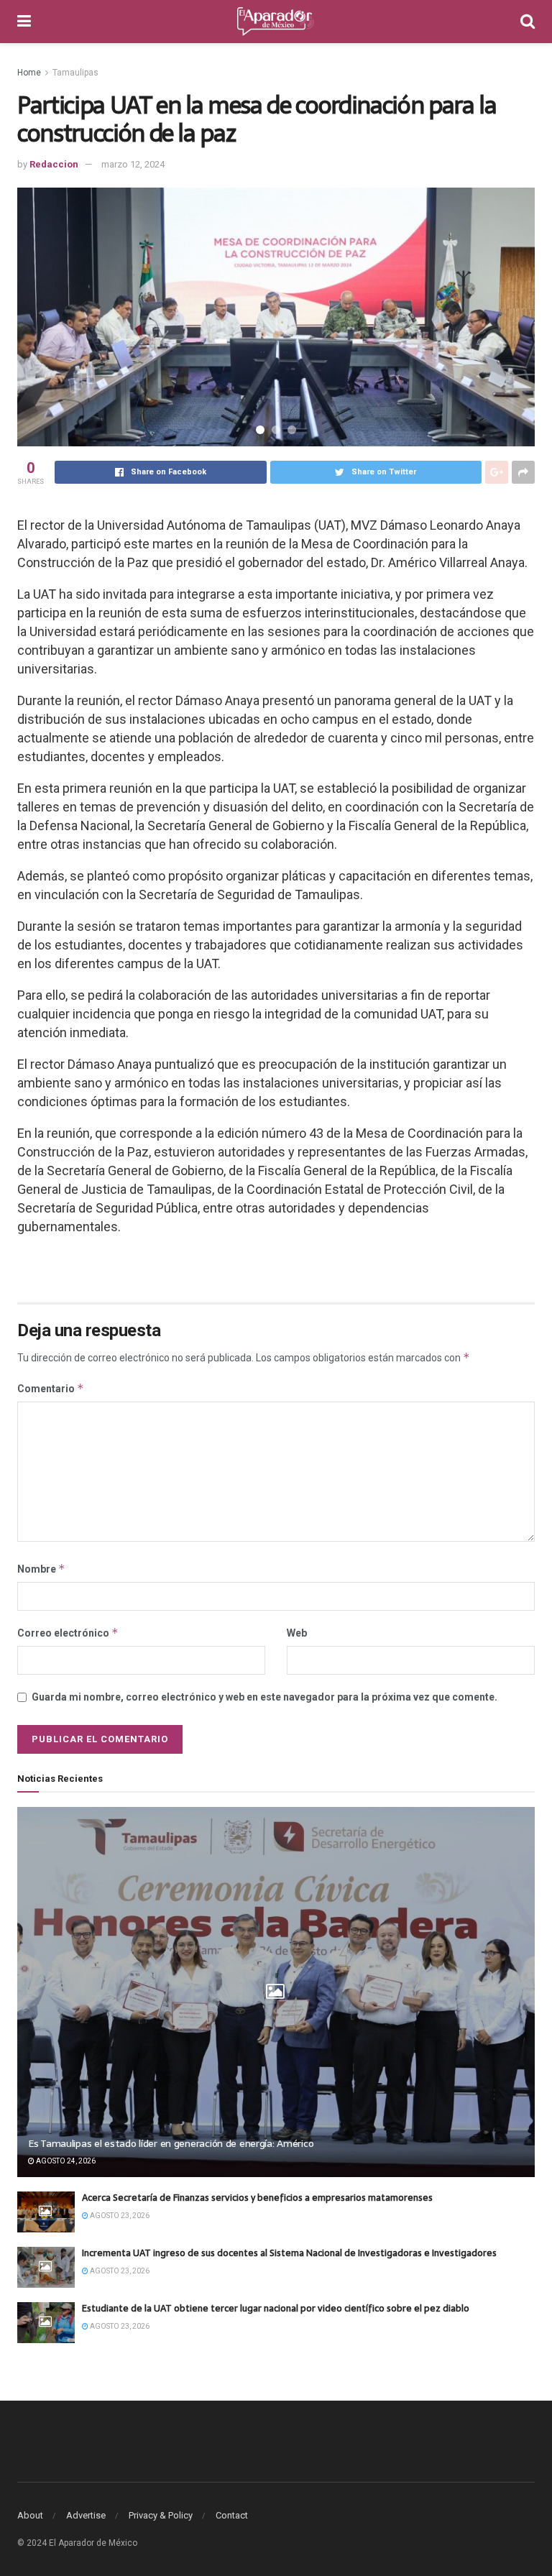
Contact (232, 2515)
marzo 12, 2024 (133, 164)
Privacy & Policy (161, 2515)
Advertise (86, 2515)
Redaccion (54, 164)
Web (297, 1633)
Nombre (41, 1569)
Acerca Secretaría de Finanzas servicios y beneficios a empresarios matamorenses (257, 2198)
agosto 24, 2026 (65, 2161)
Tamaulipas (75, 73)
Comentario (51, 1388)
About (30, 2515)
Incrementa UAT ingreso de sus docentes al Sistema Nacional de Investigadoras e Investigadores (289, 2253)
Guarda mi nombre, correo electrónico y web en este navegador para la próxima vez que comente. (264, 1697)
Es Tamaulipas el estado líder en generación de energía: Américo (171, 2143)
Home (29, 73)
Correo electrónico (68, 1633)
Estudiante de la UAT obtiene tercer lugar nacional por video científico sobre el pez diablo (276, 2308)
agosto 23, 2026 (119, 2216)
